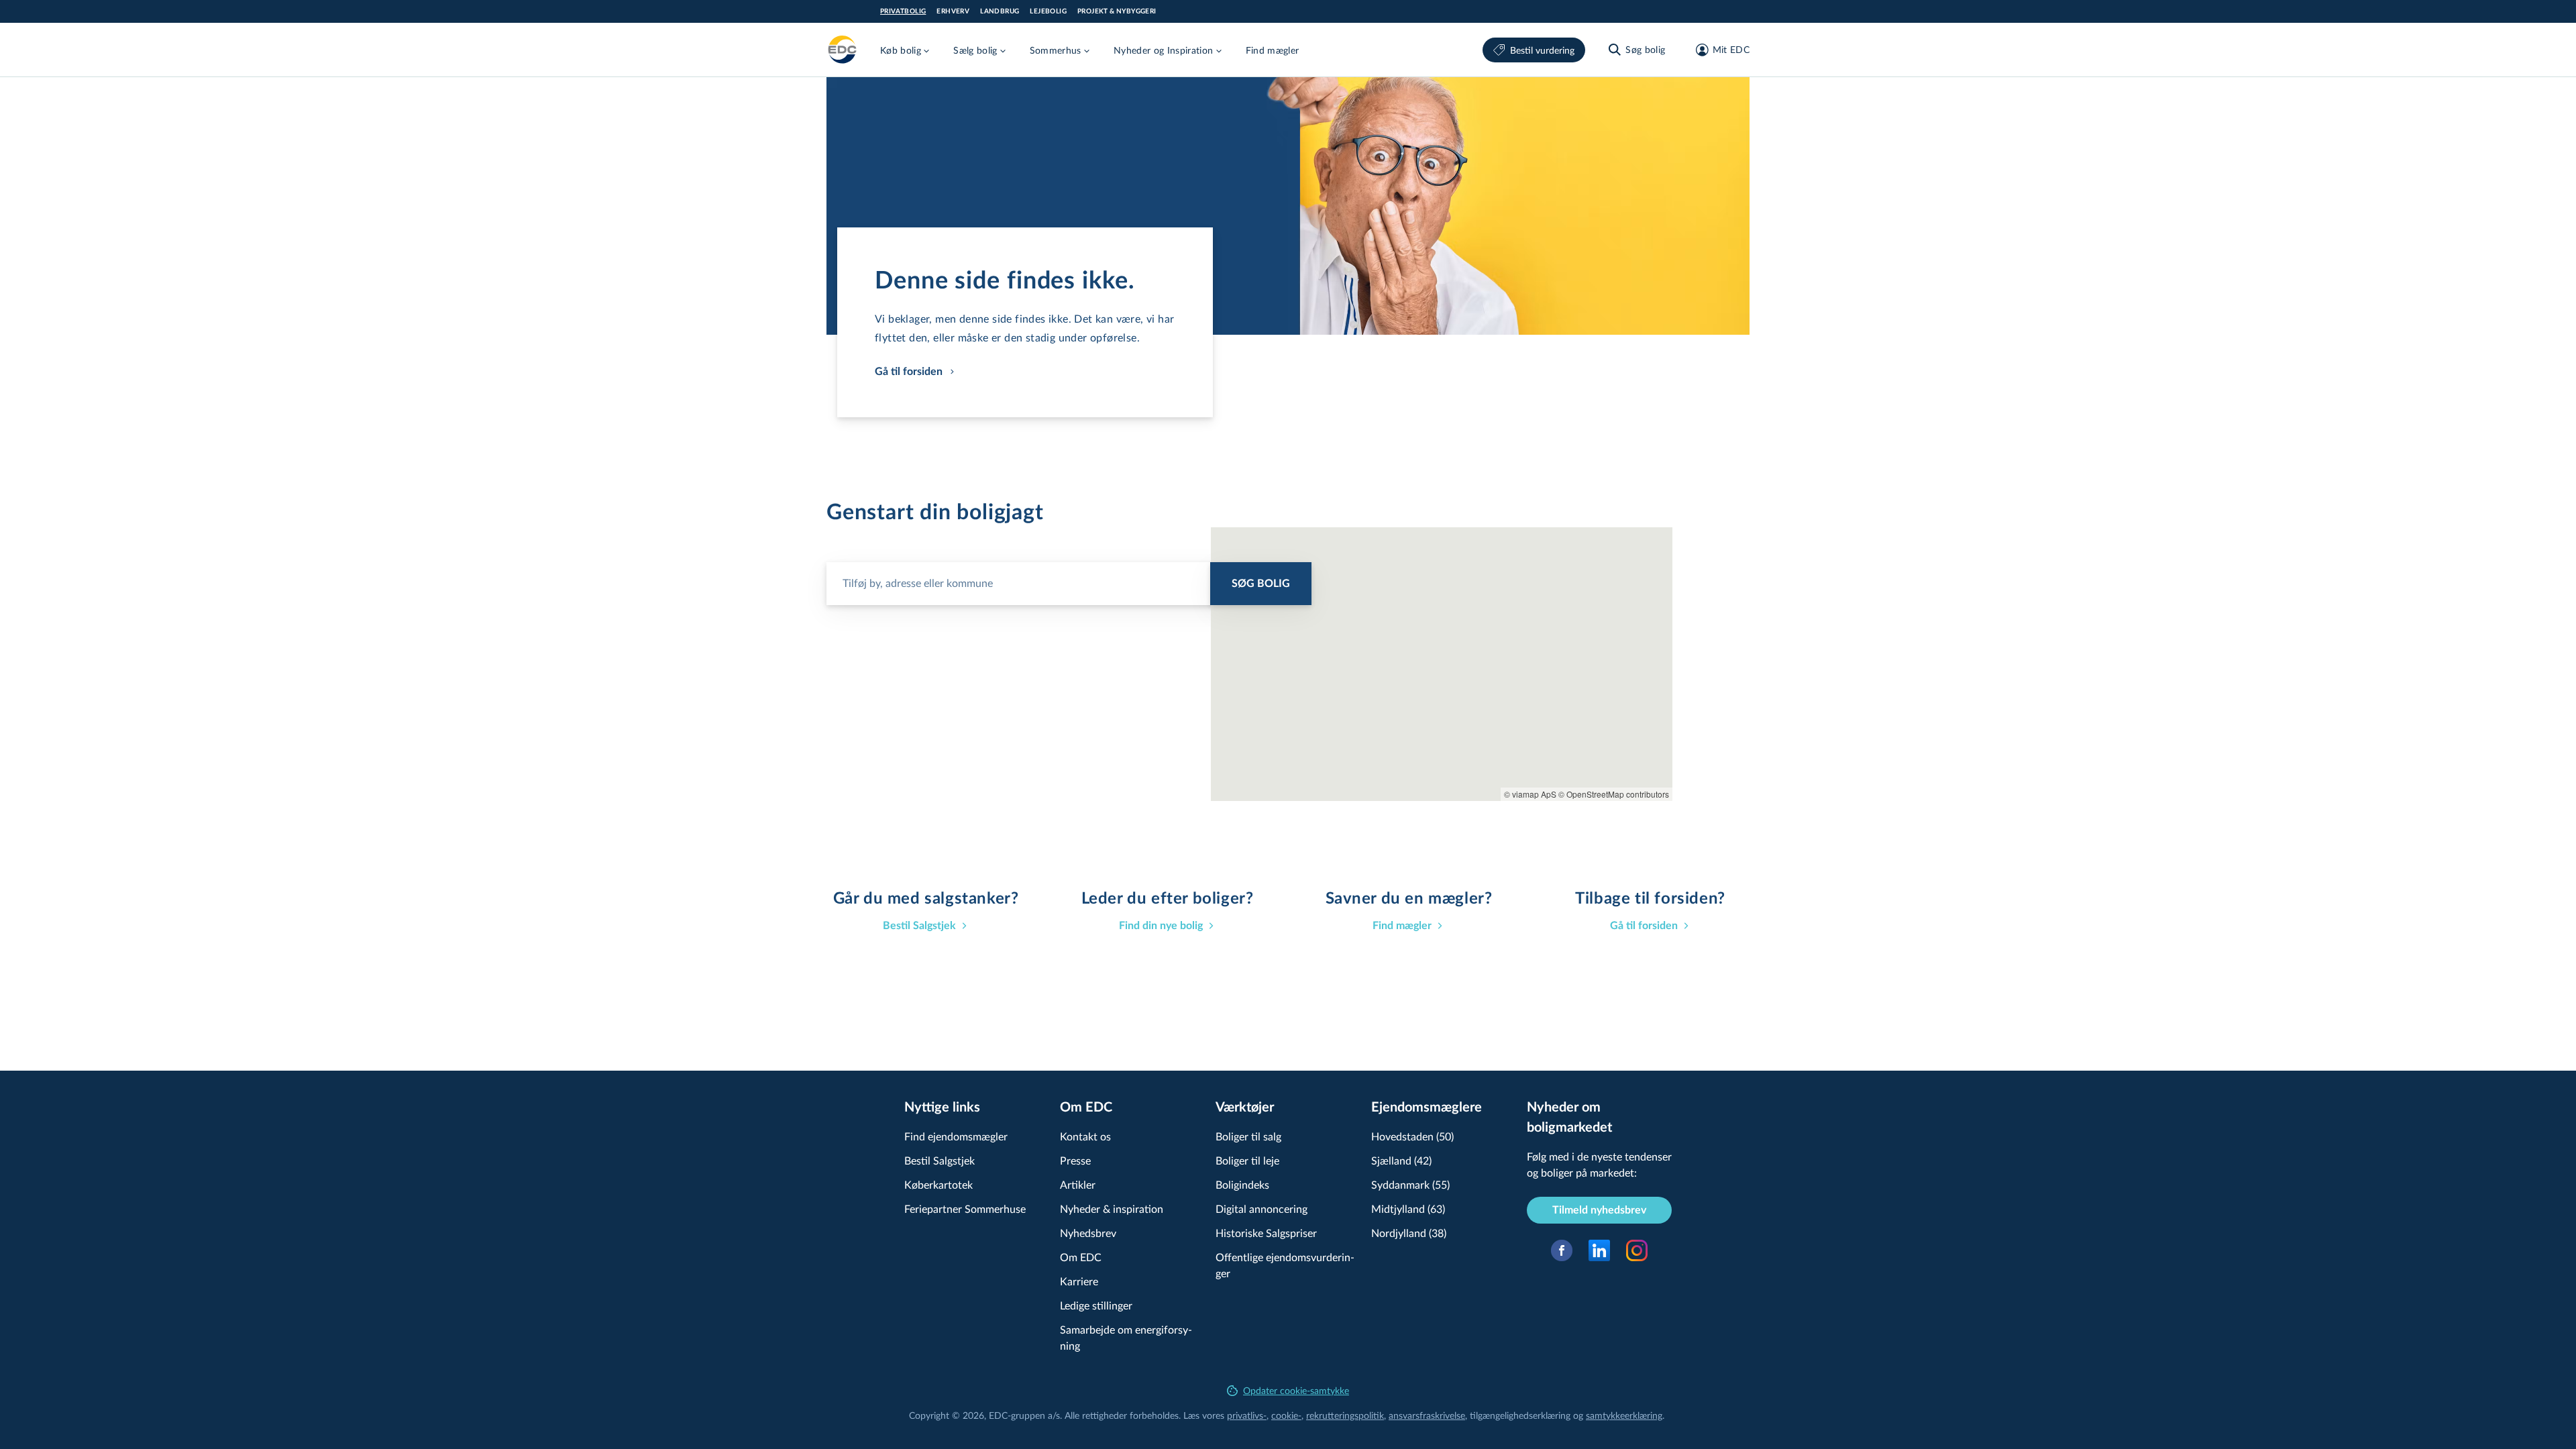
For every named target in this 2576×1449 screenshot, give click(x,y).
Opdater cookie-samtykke (1296, 1390)
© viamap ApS (1530, 794)
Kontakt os (1085, 1136)
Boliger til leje (1247, 1160)
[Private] (843, 50)
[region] (1442, 664)
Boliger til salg (1248, 1136)
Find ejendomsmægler (956, 1136)
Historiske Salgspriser (1266, 1233)
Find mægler (1273, 50)
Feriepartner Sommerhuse (965, 1209)
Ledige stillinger (1096, 1305)
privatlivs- (1247, 1415)
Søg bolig (1261, 584)
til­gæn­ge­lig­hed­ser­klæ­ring (1520, 1415)
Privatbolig (903, 11)
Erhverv (953, 11)
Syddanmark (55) (1410, 1184)
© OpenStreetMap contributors (1614, 794)
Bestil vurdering (1542, 50)
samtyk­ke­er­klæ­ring (1624, 1415)
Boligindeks (1242, 1184)
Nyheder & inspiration (1112, 1209)
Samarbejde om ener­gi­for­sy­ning (1126, 1337)
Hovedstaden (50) (1412, 1136)
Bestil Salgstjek (940, 1160)
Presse (1075, 1160)
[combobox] (1069, 578)
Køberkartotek (938, 1184)
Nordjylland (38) (1409, 1233)
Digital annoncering (1262, 1209)
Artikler (1078, 1184)
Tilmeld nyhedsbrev (1599, 1210)
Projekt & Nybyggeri (1117, 11)
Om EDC (1081, 1257)
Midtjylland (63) (1408, 1209)
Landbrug (1000, 11)
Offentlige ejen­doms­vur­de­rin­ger (1285, 1265)
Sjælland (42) (1401, 1160)
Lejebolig (1048, 11)
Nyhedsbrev (1088, 1233)
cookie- (1286, 1415)
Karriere (1079, 1281)
